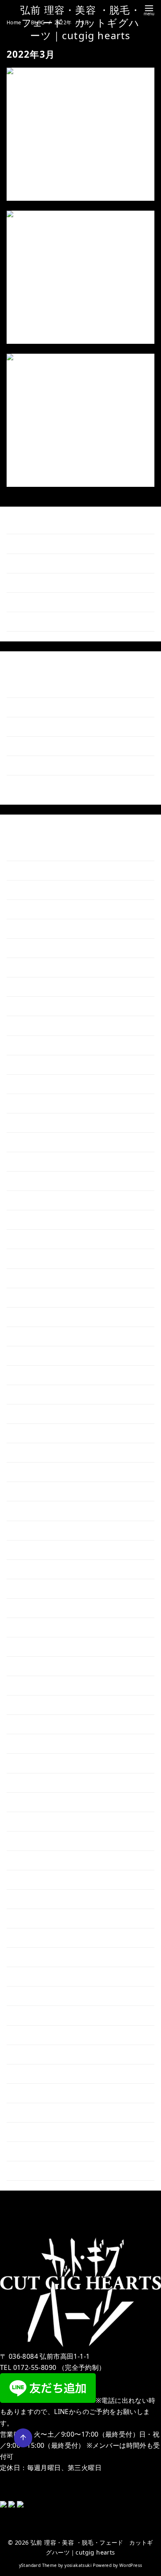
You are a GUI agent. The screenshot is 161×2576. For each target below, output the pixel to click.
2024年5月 (31, 1375)
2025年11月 (32, 1025)
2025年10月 (32, 1045)
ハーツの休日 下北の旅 (41, 602)
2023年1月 (31, 1685)
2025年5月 (31, 1142)
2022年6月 (31, 1821)
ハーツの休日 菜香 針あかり (50, 544)
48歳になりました (41, 312)
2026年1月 (31, 987)
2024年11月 (32, 1258)
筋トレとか (31, 746)
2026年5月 (31, 909)
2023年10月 (32, 1511)
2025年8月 (31, 1084)
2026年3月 (31, 948)
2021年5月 (31, 2074)
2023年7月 (31, 1569)
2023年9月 (31, 1530)
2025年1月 (31, 1220)
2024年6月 (31, 1356)
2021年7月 (31, 2035)
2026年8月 (31, 851)
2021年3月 (31, 2112)
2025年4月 (31, 1161)
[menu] (149, 10)
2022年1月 (31, 1918)
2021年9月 (31, 1996)
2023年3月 (31, 1647)
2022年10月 (32, 1744)
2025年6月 (31, 1123)
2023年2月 (31, 1666)
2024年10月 (32, 1278)
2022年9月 (31, 1763)
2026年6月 (31, 890)
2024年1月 (31, 1452)
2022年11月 (32, 1724)
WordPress (131, 2565)
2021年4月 (31, 2093)
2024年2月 (31, 1433)
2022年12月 (32, 1705)
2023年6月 (31, 1589)
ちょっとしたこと (40, 688)
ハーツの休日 (34, 456)
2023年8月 (31, 1549)
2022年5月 (31, 1841)
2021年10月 (32, 1976)
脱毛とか (28, 765)
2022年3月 (31, 1880)
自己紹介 (28, 785)
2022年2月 (31, 1899)
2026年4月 (31, 929)
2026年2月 (31, 967)
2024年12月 (32, 1239)
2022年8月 (31, 1782)
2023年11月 (32, 1491)
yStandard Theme (38, 2565)
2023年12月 (32, 1472)
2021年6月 (31, 2054)
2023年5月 (31, 1608)
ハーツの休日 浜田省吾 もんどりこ (59, 621)
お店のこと (31, 707)
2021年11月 (32, 1957)
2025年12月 (32, 1006)
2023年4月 (31, 1627)
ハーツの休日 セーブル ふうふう (56, 563)
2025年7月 (31, 1103)
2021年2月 (31, 2132)
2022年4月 (31, 1860)
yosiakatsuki (78, 2565)
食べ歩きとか (34, 727)
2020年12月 (32, 2171)
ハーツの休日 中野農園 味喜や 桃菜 (62, 582)
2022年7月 (31, 1802)
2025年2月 (31, 1200)
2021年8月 (31, 2015)
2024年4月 (31, 1394)
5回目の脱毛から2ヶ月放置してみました (76, 169)
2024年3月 (31, 1414)
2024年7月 (31, 1336)
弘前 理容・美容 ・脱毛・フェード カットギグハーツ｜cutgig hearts (80, 22)
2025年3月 (31, 1181)
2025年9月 (31, 1064)
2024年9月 (31, 1297)
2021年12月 (32, 1938)
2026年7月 (31, 870)
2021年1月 (31, 2151)
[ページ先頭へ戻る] (23, 2438)
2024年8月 (31, 1316)
